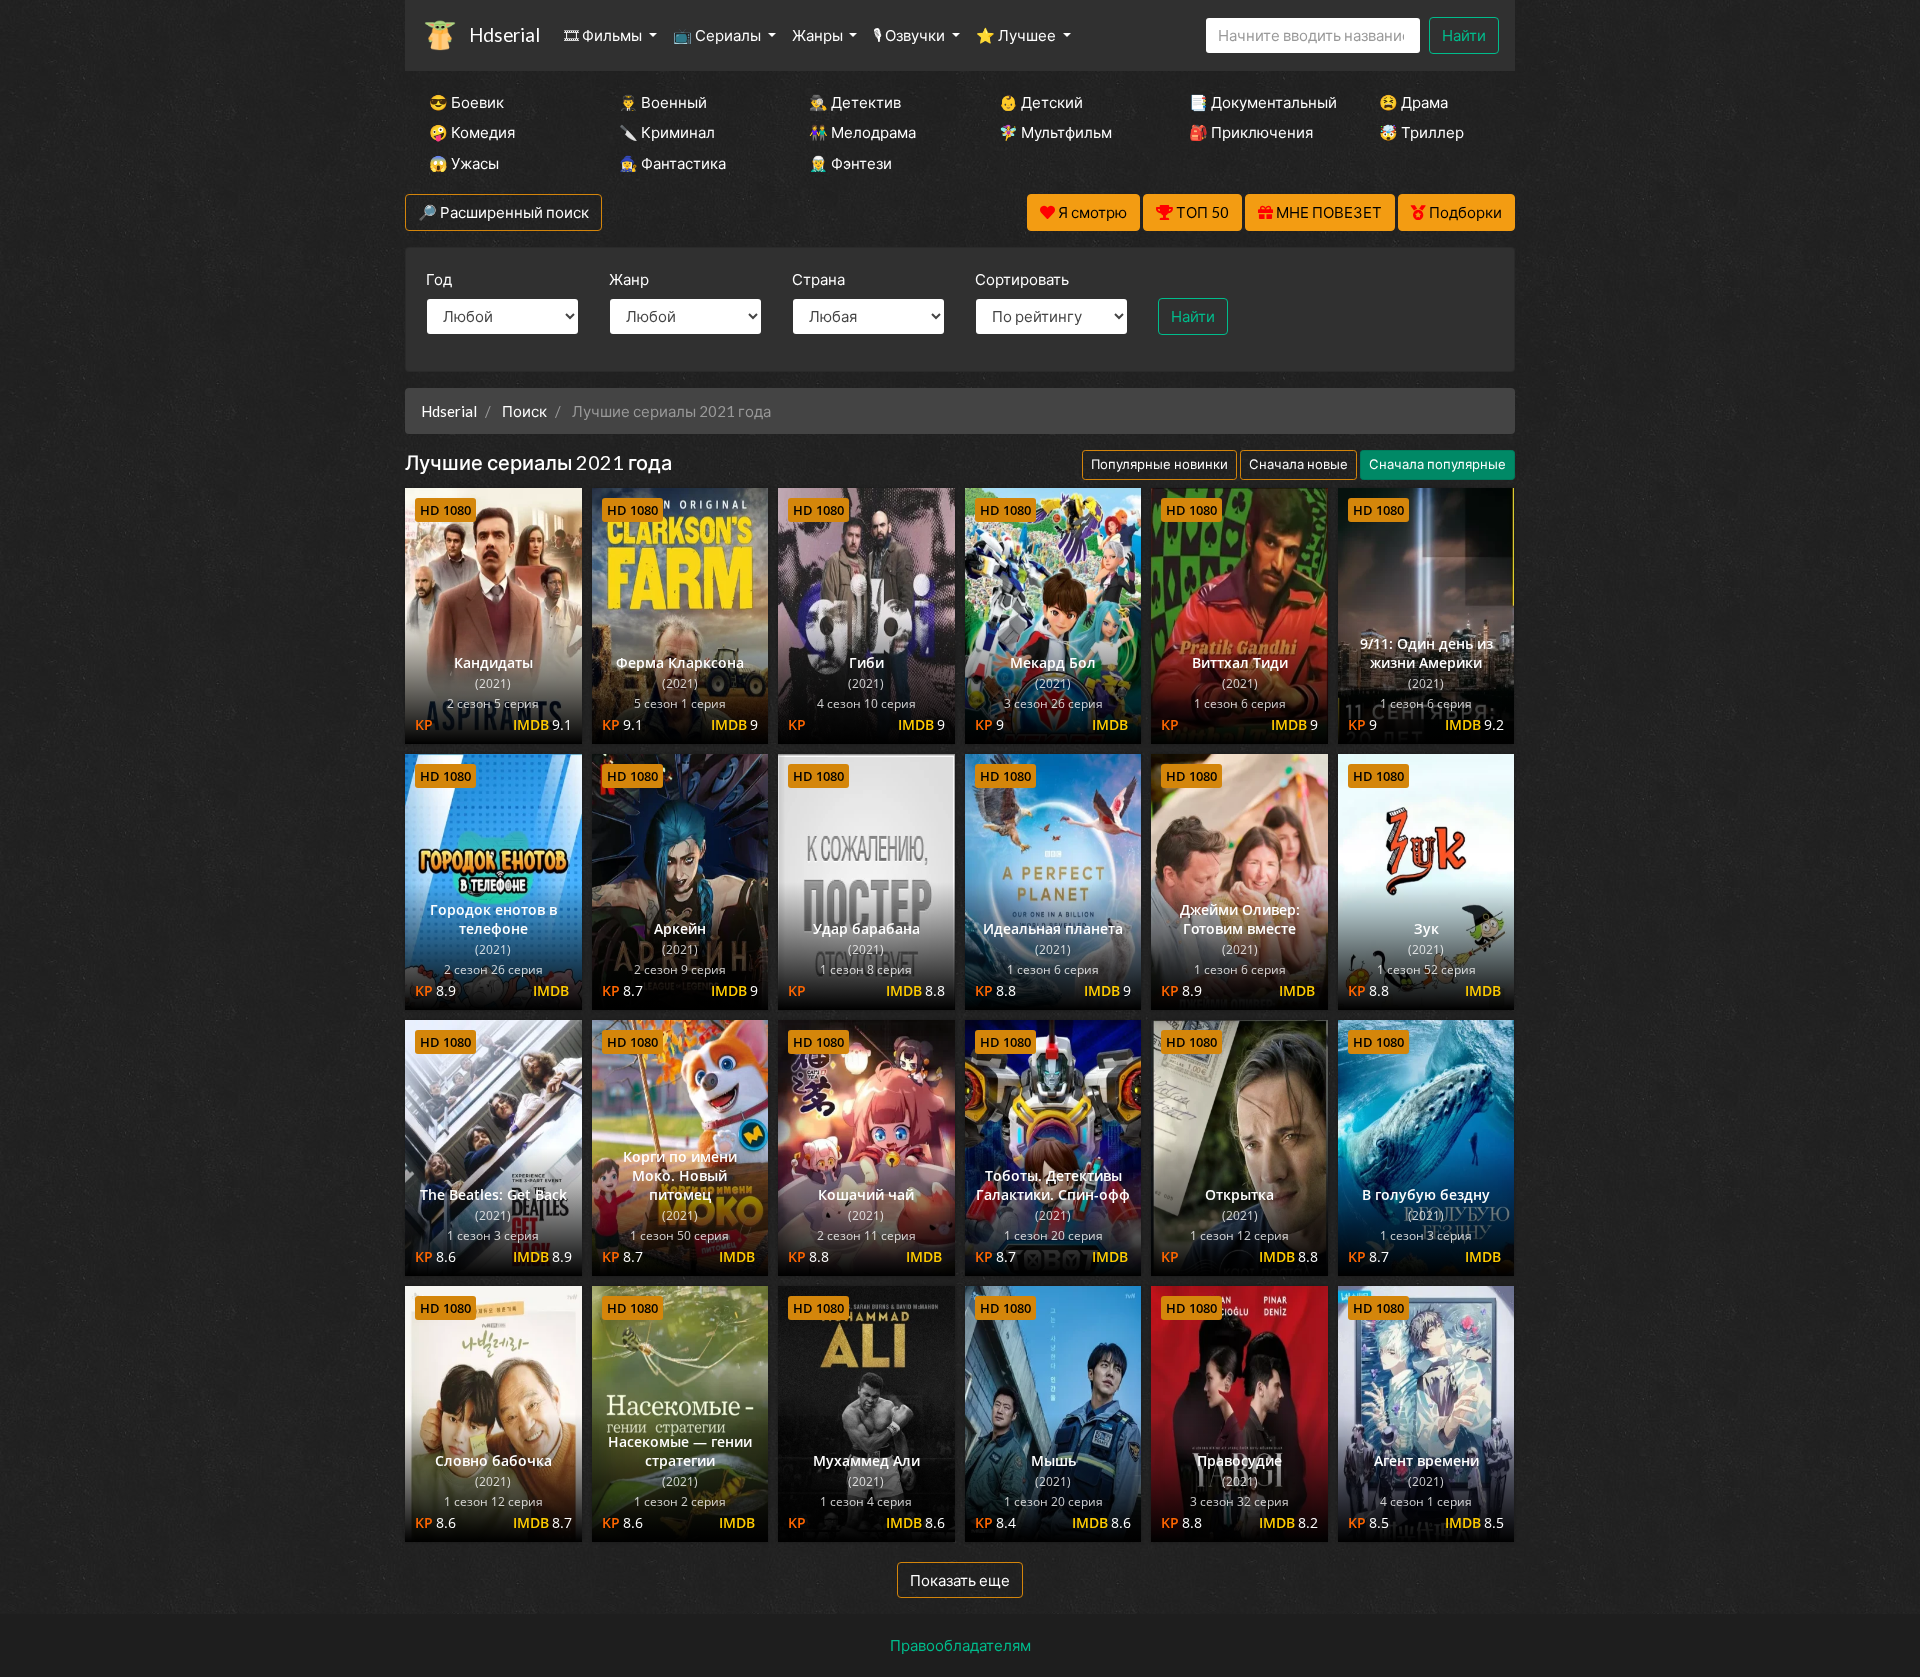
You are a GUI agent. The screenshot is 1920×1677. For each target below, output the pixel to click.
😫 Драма (1413, 102)
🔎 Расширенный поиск (503, 212)
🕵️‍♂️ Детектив (855, 102)
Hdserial (504, 34)
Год (439, 279)
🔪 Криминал (667, 132)
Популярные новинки (1159, 464)
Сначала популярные (1437, 464)
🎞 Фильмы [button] (604, 35)
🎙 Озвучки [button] (910, 35)
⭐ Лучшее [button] (1017, 35)
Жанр (629, 279)
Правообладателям (960, 1645)
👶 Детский (1041, 102)
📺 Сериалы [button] (718, 35)
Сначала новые (1298, 464)
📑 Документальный (1257, 102)
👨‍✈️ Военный (663, 102)
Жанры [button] (819, 35)
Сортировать (1022, 279)
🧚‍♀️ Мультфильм (1055, 132)
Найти (1464, 35)
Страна (818, 279)
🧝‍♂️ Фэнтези (850, 163)
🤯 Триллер (1421, 132)
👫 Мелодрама (862, 132)
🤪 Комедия (472, 132)
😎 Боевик (466, 102)
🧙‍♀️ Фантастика (672, 163)
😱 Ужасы (464, 163)
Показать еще (960, 1580)
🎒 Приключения (1251, 132)
